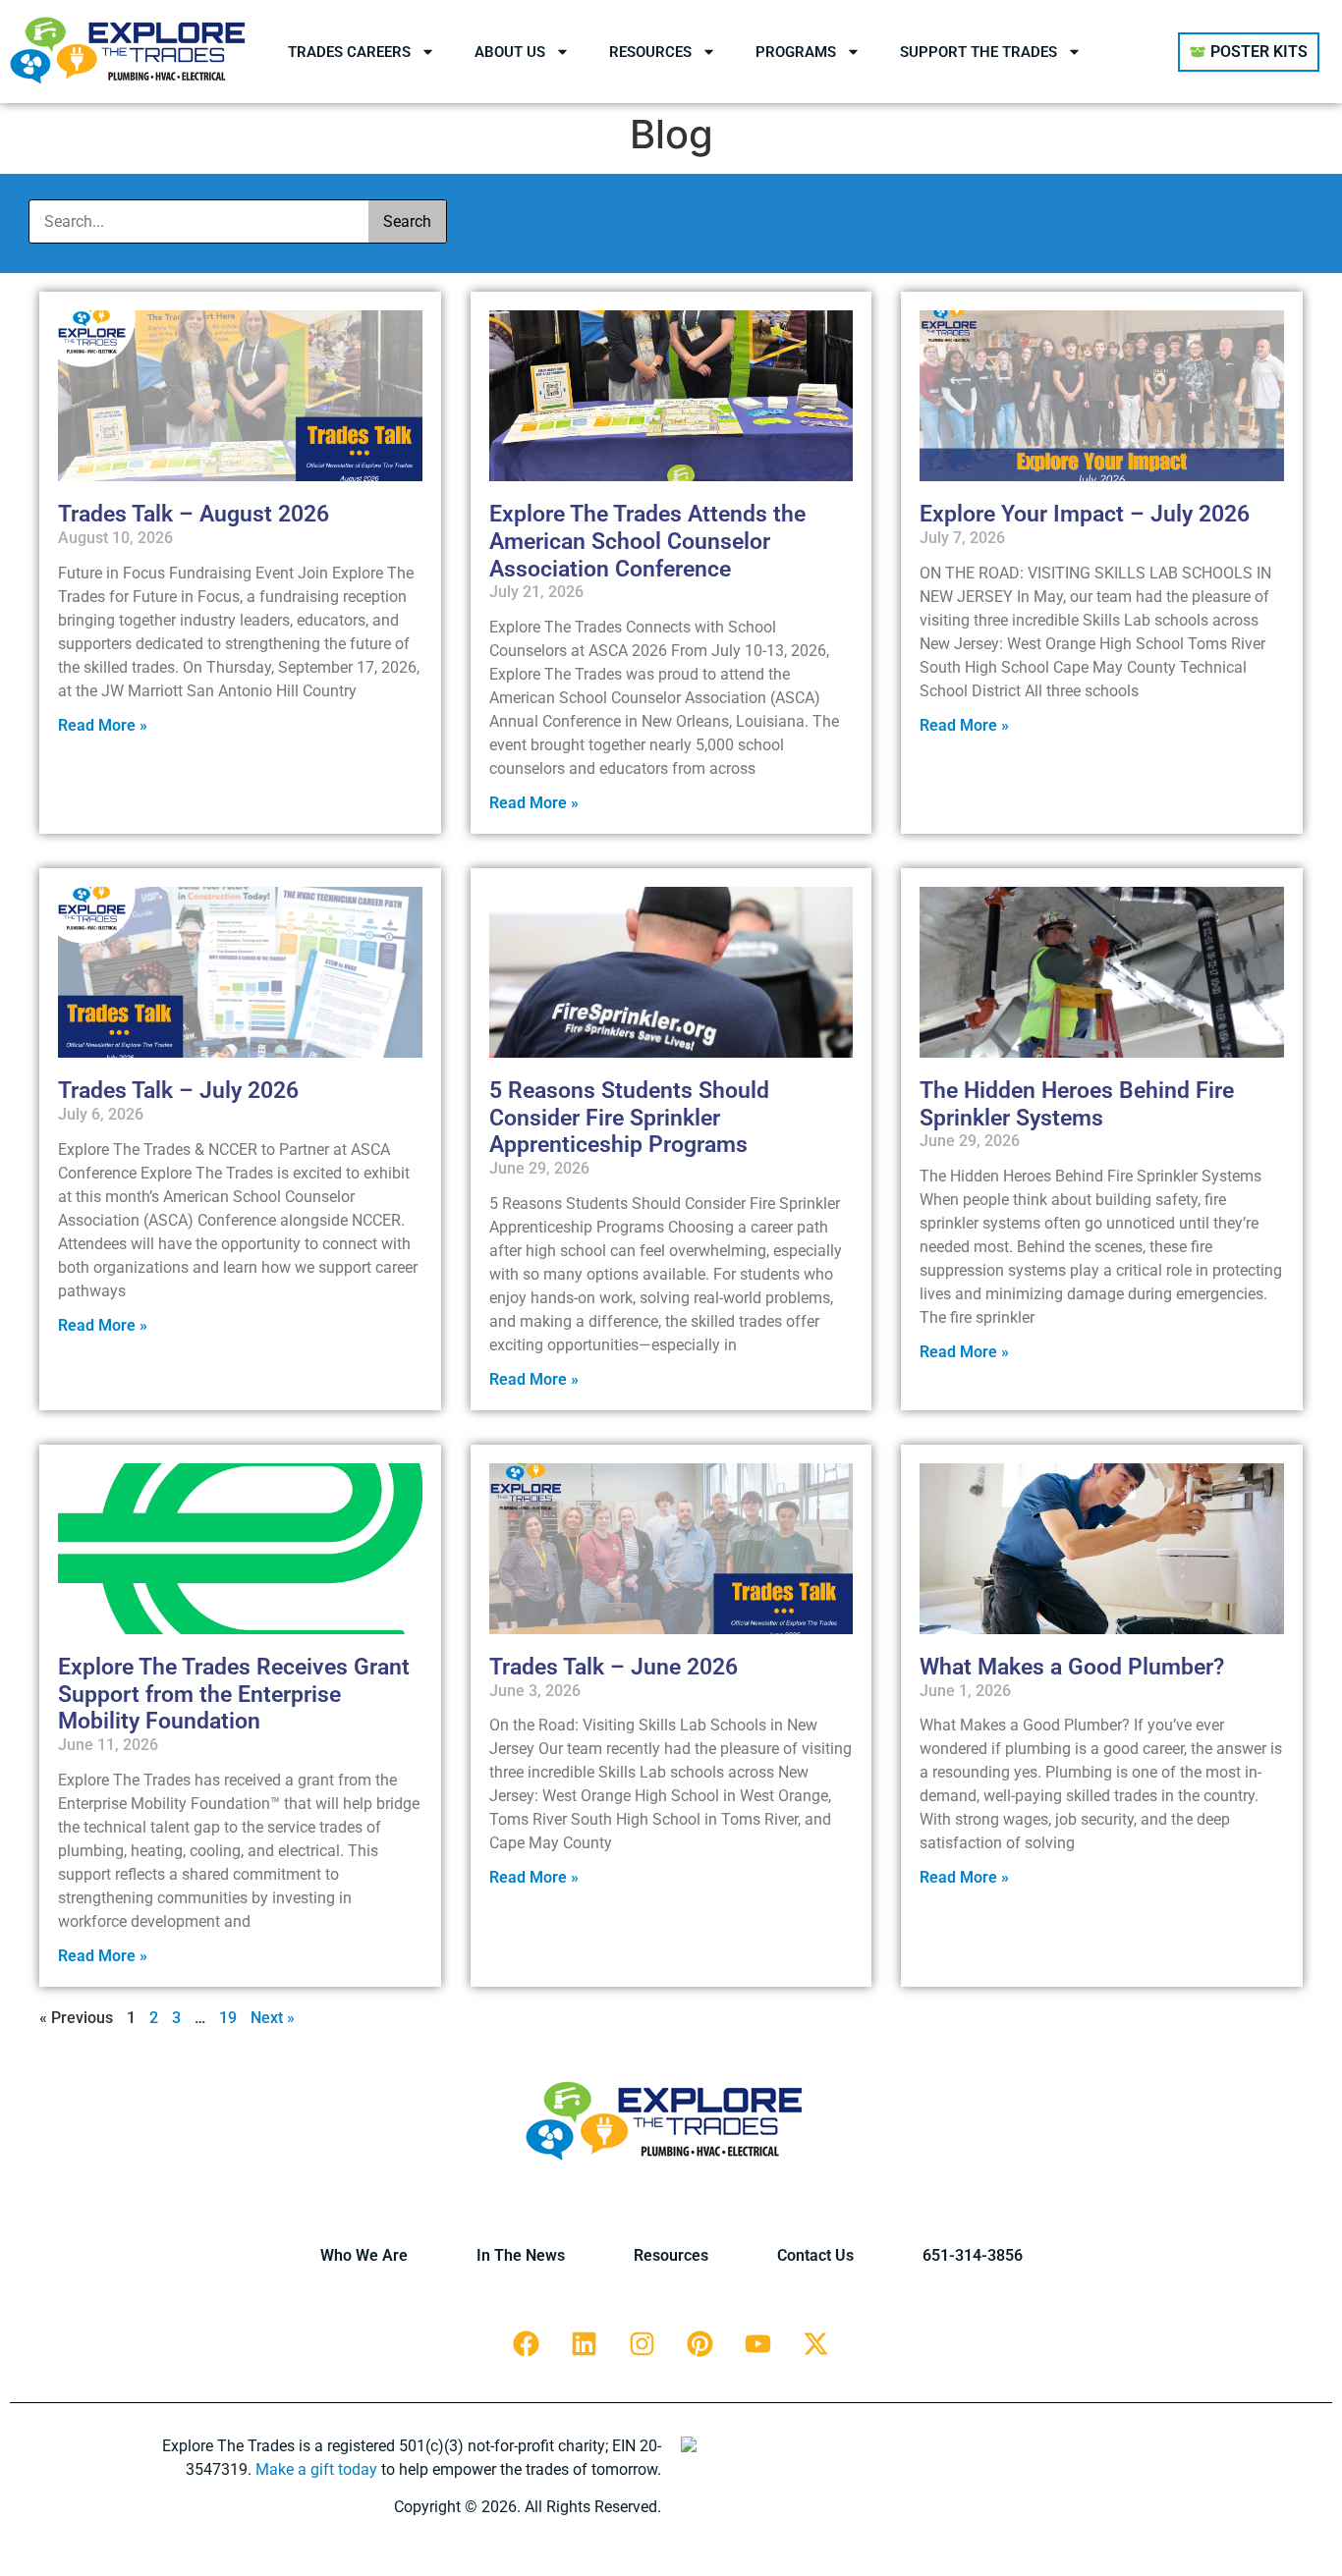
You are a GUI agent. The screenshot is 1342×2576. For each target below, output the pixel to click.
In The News (521, 2255)
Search (407, 221)
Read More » (103, 725)
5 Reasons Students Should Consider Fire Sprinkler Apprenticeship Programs (629, 1118)
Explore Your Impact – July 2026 (1085, 514)
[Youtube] (758, 2344)
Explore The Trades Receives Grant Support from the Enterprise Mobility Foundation (234, 1694)
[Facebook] (527, 2344)
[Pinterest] (700, 2344)
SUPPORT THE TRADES (979, 52)
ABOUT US (510, 52)
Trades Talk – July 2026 (178, 1091)
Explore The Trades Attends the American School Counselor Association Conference (647, 541)
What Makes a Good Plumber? (1072, 1667)
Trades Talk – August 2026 (194, 514)
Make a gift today (316, 2469)
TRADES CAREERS (349, 52)
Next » (273, 2018)
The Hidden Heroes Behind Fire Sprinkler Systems (1077, 1104)
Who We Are (364, 2255)
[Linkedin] (585, 2344)
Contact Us (815, 2255)
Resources (671, 2255)
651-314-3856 (973, 2255)
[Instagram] (643, 2344)
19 (228, 2018)
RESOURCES (650, 52)
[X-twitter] (816, 2344)
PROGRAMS (796, 52)
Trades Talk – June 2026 (614, 1667)
